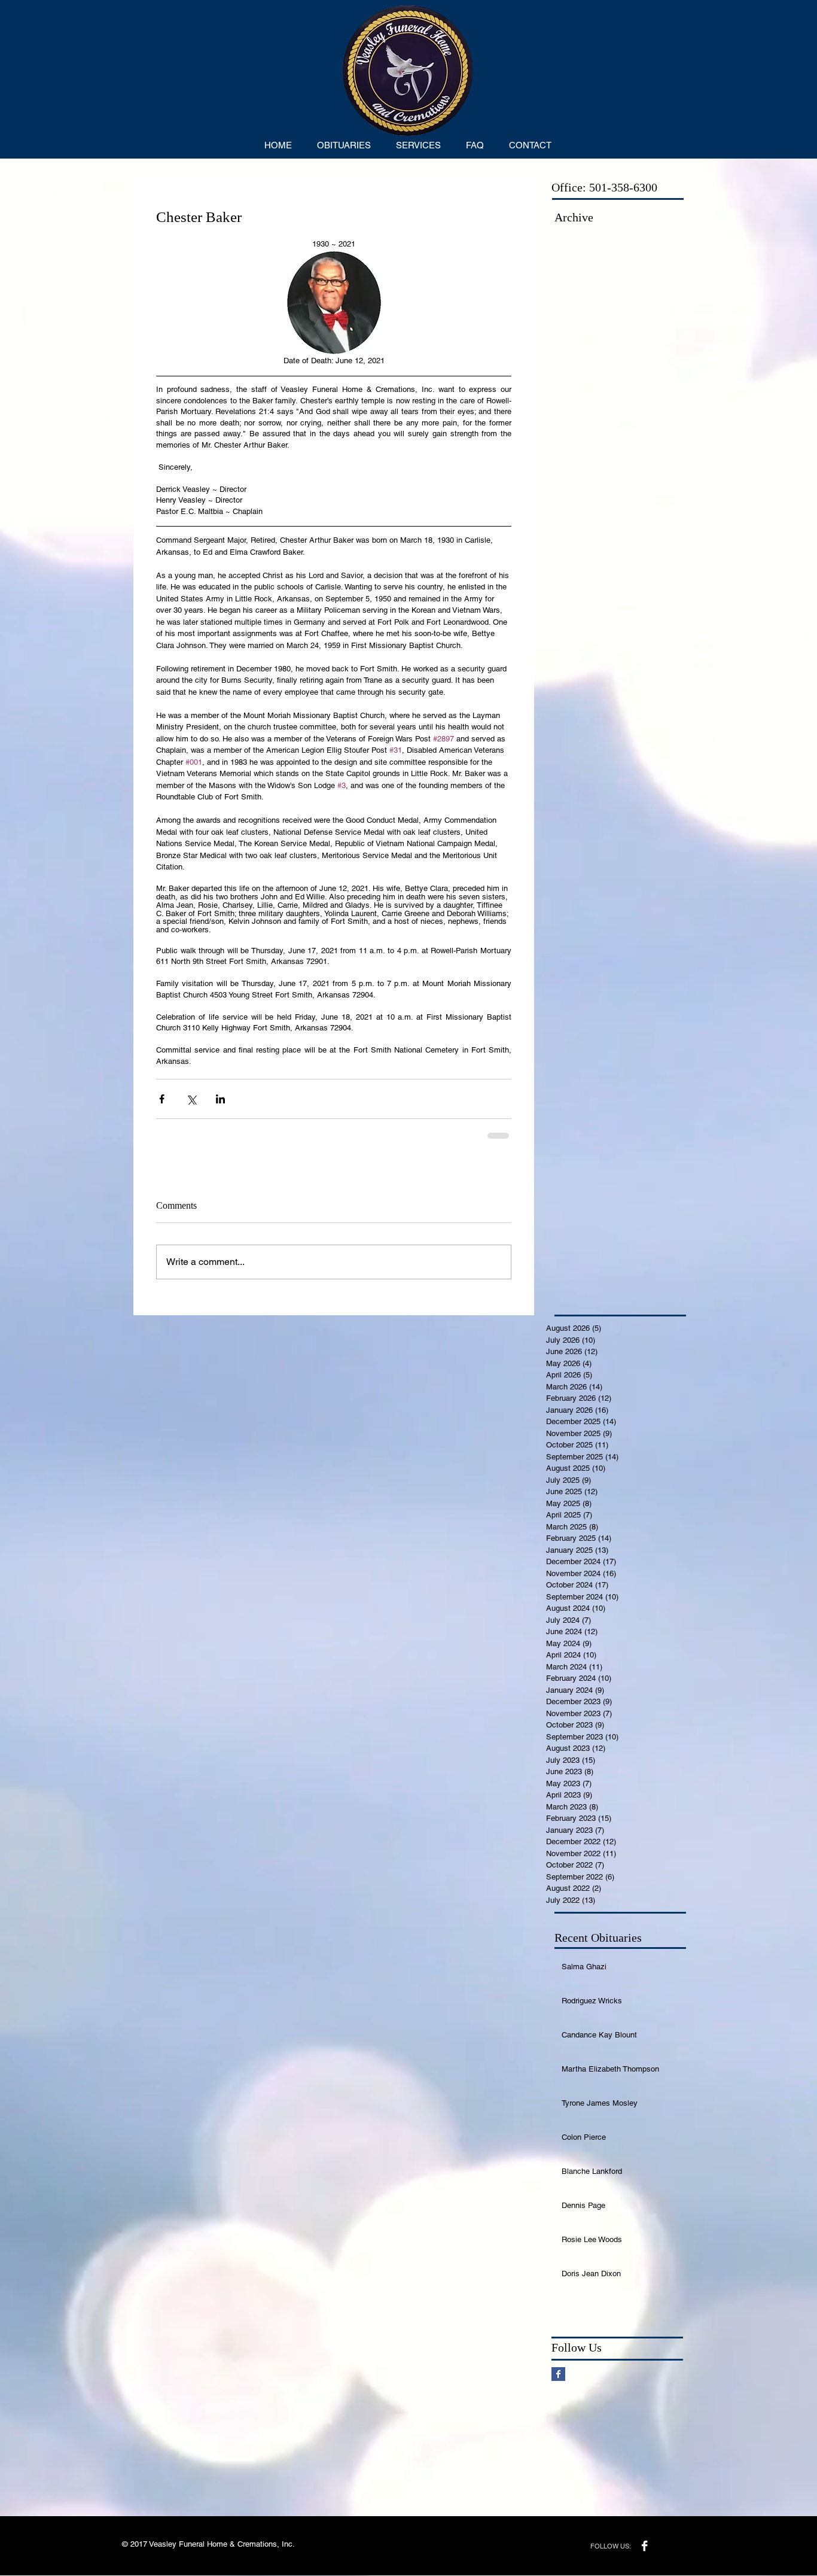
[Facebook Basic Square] (558, 2374)
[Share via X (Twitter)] (191, 1099)
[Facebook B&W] (644, 2546)
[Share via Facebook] (162, 1099)
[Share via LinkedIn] (220, 1099)
